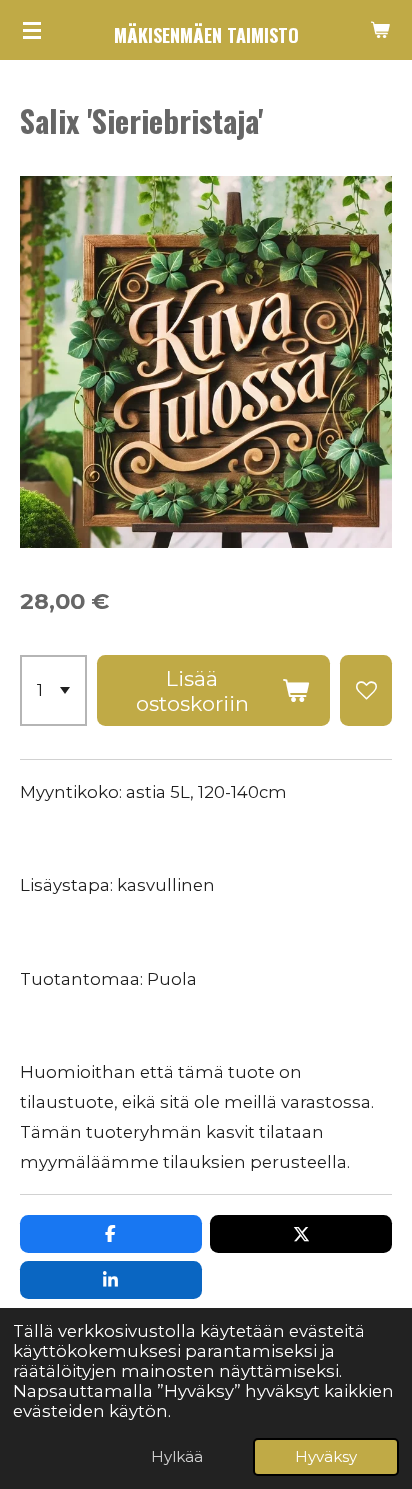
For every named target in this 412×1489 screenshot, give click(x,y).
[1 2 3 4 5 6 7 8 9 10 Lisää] (53, 690)
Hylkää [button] (177, 1456)
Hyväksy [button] (326, 1456)
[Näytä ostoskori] (380, 30)
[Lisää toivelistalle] (366, 690)
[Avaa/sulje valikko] (32, 30)
